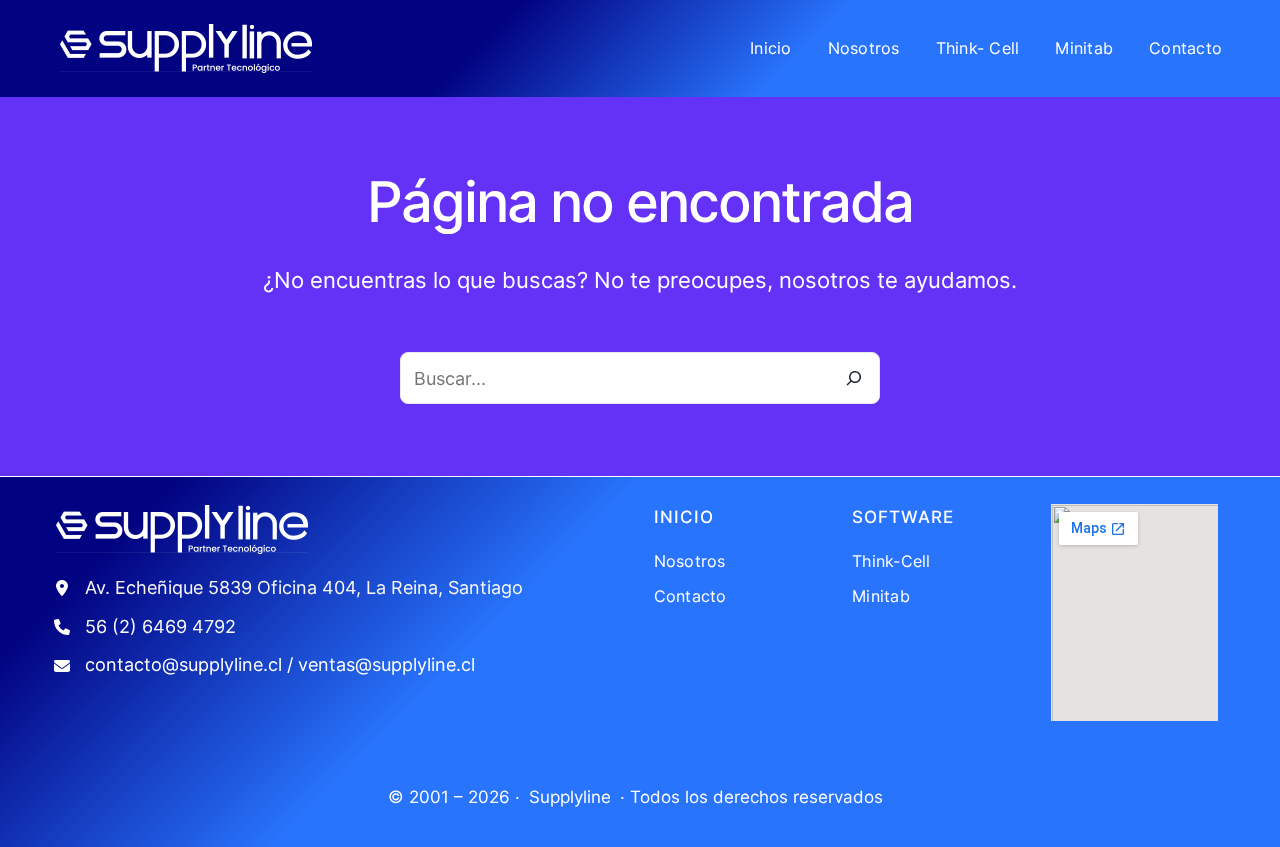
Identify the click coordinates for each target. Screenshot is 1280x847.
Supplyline (570, 797)
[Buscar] (854, 378)
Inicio (684, 517)
